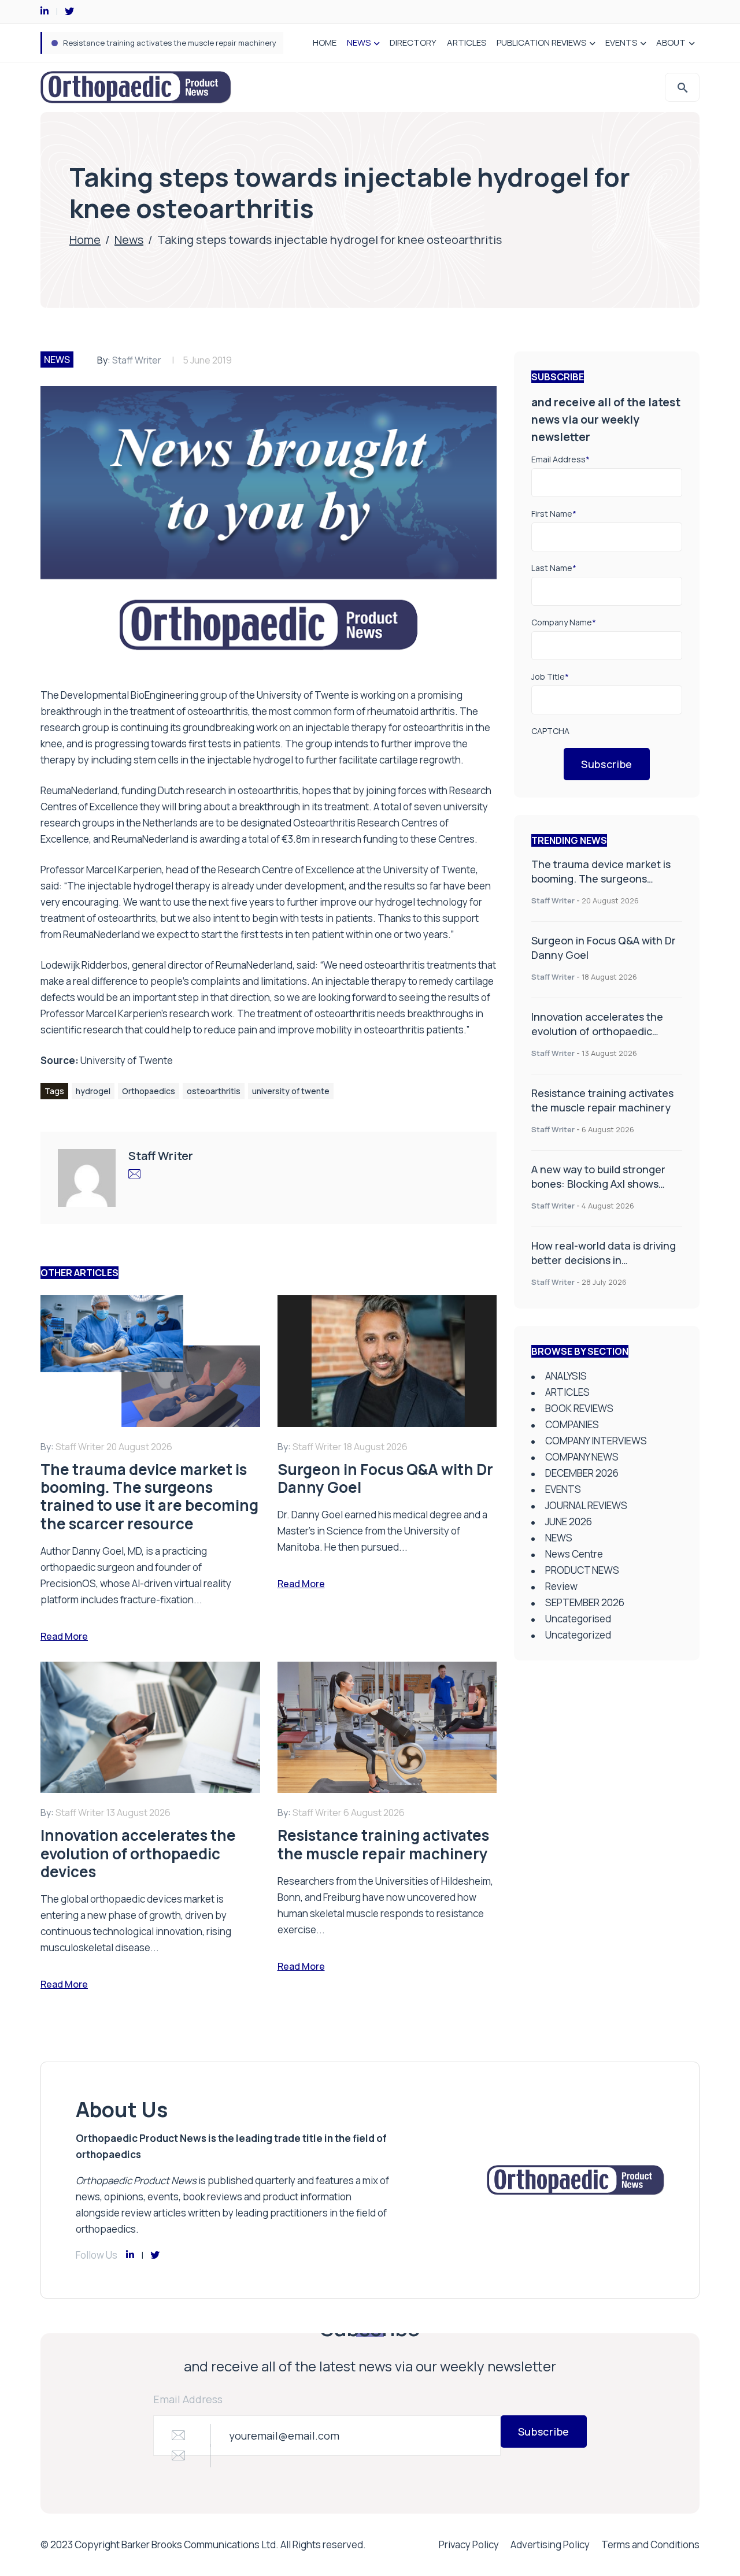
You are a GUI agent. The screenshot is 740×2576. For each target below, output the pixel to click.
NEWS (359, 42)
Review (561, 1586)
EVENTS (621, 42)
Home (85, 240)
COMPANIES (572, 1424)
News (129, 240)
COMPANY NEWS (582, 1457)
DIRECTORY (413, 42)
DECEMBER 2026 (582, 1473)
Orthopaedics (149, 1091)
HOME (325, 42)
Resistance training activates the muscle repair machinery (602, 1100)
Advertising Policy (550, 2545)
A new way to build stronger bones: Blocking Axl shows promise (175, 43)
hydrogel (93, 1091)
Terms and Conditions (650, 2545)
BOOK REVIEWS (579, 1408)
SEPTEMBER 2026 (585, 1602)
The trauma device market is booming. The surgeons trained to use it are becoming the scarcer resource (605, 886)
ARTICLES (467, 42)
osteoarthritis (214, 1091)
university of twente (291, 1091)
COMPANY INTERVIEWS (596, 1441)
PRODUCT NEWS (582, 1570)
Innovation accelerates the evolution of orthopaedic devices (597, 1031)
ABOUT (671, 42)
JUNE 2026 (569, 1521)
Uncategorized (578, 1635)
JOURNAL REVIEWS (586, 1505)
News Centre (574, 1554)
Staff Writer (137, 360)
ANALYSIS (566, 1376)
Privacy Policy (469, 2545)
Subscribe (607, 764)
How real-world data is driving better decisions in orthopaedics (604, 1260)
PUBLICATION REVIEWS (541, 42)
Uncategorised (578, 1619)
